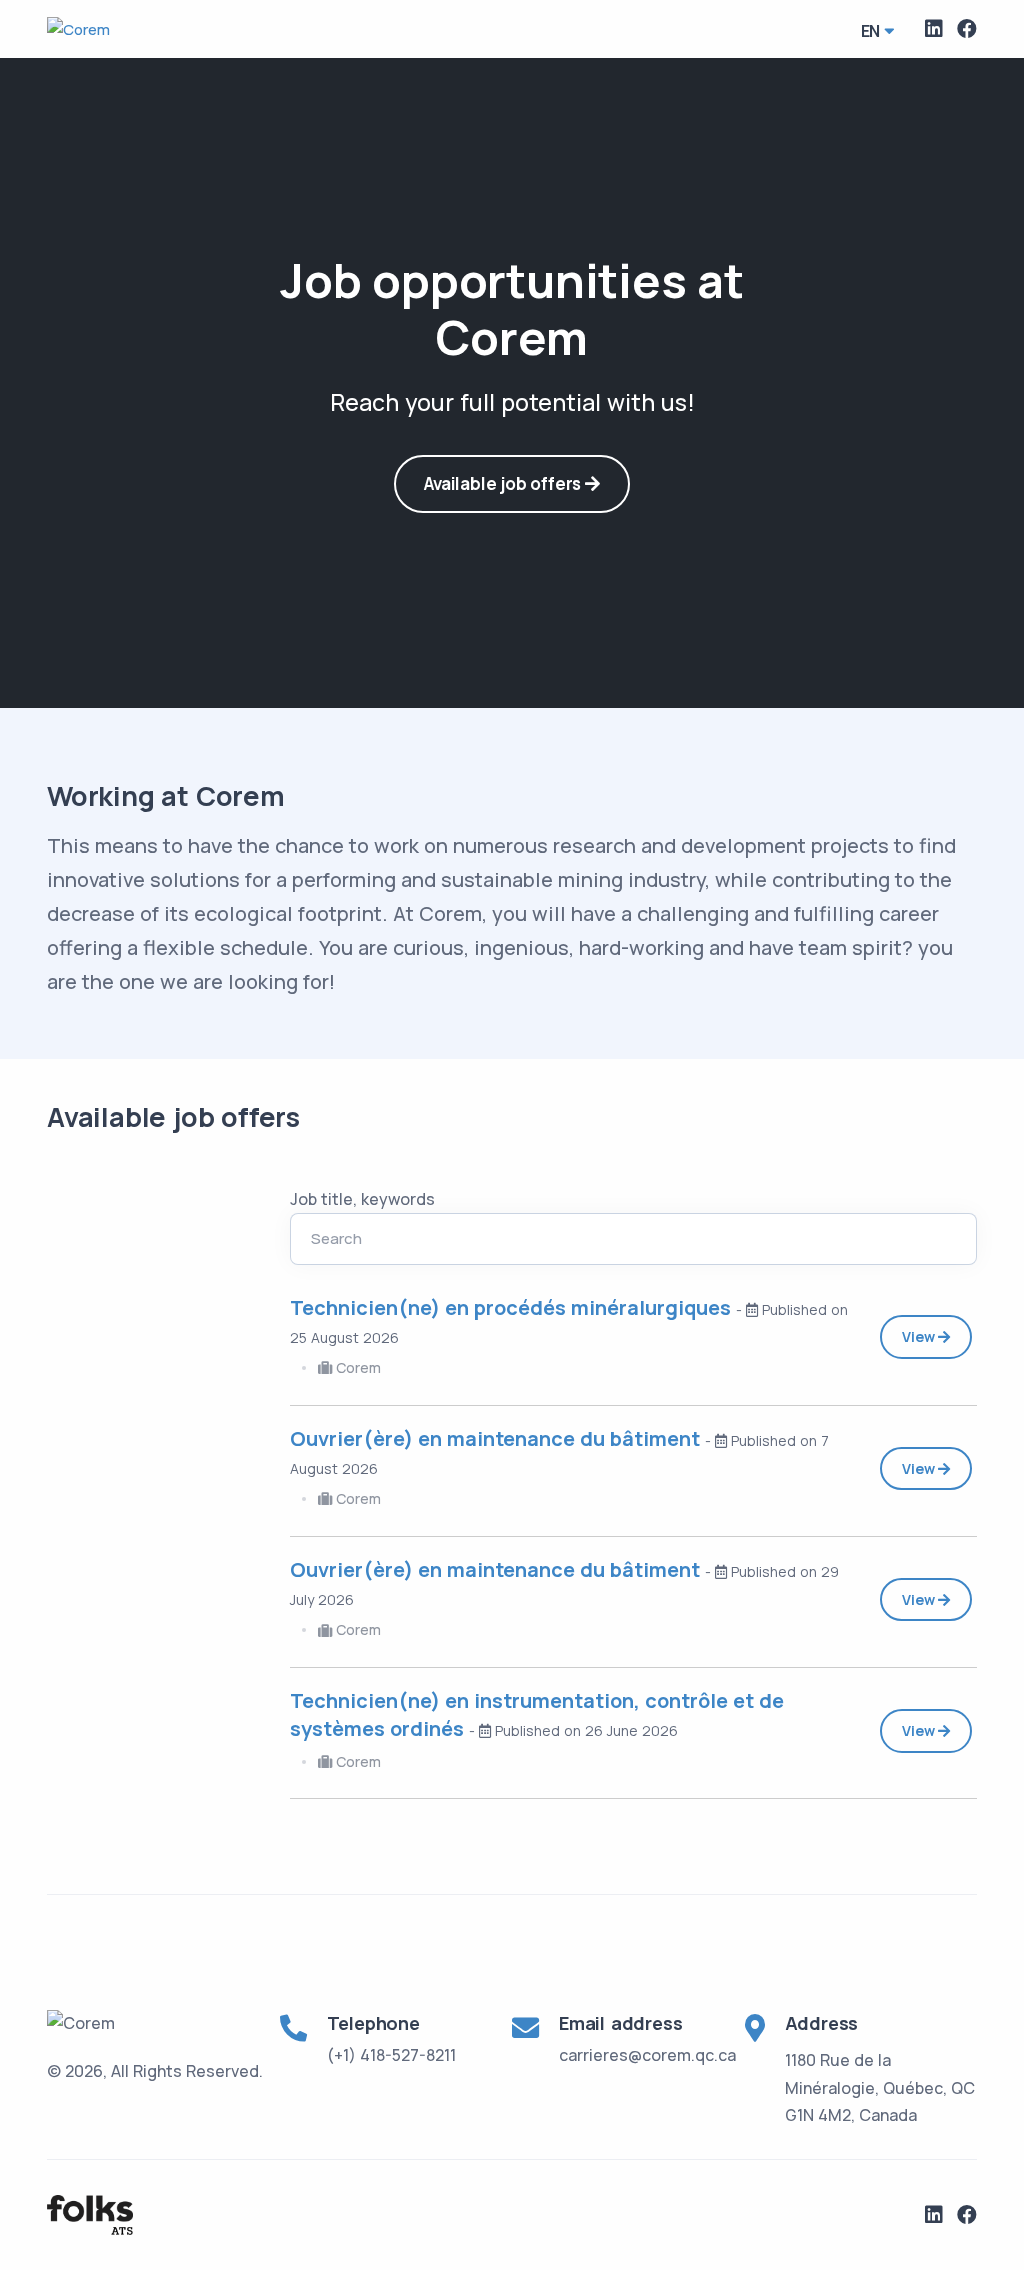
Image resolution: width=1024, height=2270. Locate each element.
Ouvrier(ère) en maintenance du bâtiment (497, 1438)
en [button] (871, 31)
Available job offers (504, 483)
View (920, 1336)
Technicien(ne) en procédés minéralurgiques (513, 1307)
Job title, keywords (362, 1199)
